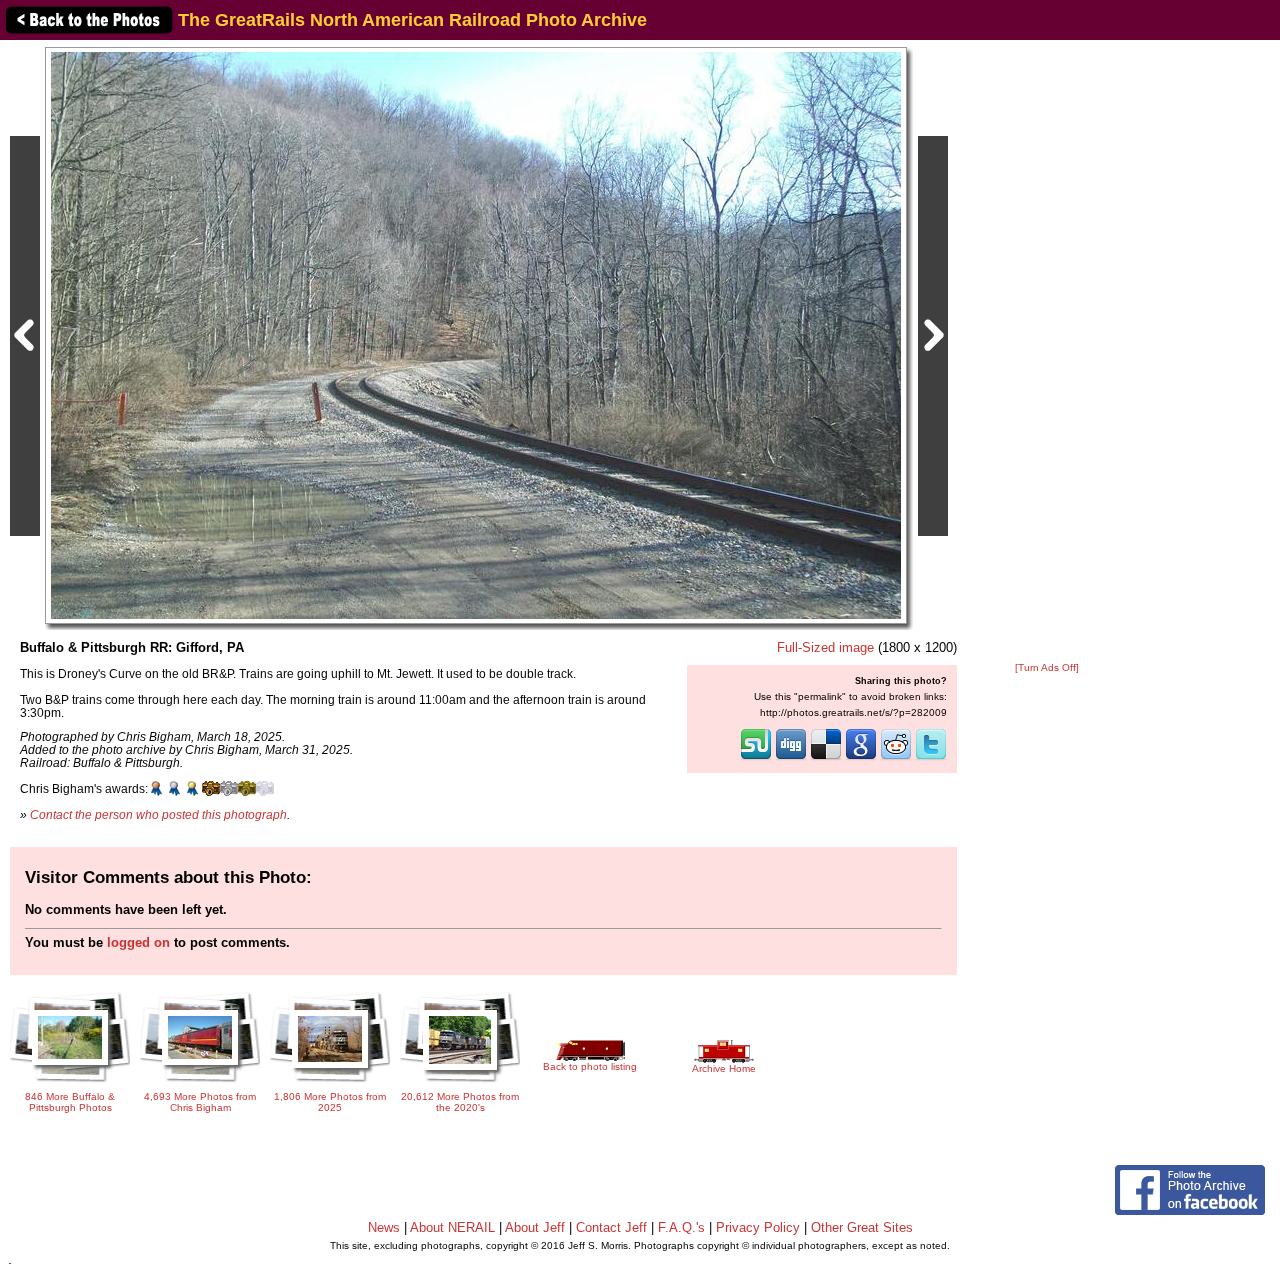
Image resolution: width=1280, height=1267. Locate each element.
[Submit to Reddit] (896, 758)
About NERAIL (452, 1227)
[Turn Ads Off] (1047, 667)
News (384, 1227)
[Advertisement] (1047, 352)
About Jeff (535, 1227)
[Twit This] (931, 758)
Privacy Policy (758, 1227)
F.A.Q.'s (681, 1227)
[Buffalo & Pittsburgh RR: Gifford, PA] (476, 334)
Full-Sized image (825, 647)
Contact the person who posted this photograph (158, 814)
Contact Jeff (611, 1227)
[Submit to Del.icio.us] (826, 758)
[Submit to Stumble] (756, 758)
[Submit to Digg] (791, 758)
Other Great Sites (862, 1227)
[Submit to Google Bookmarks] (861, 758)
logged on (138, 942)
